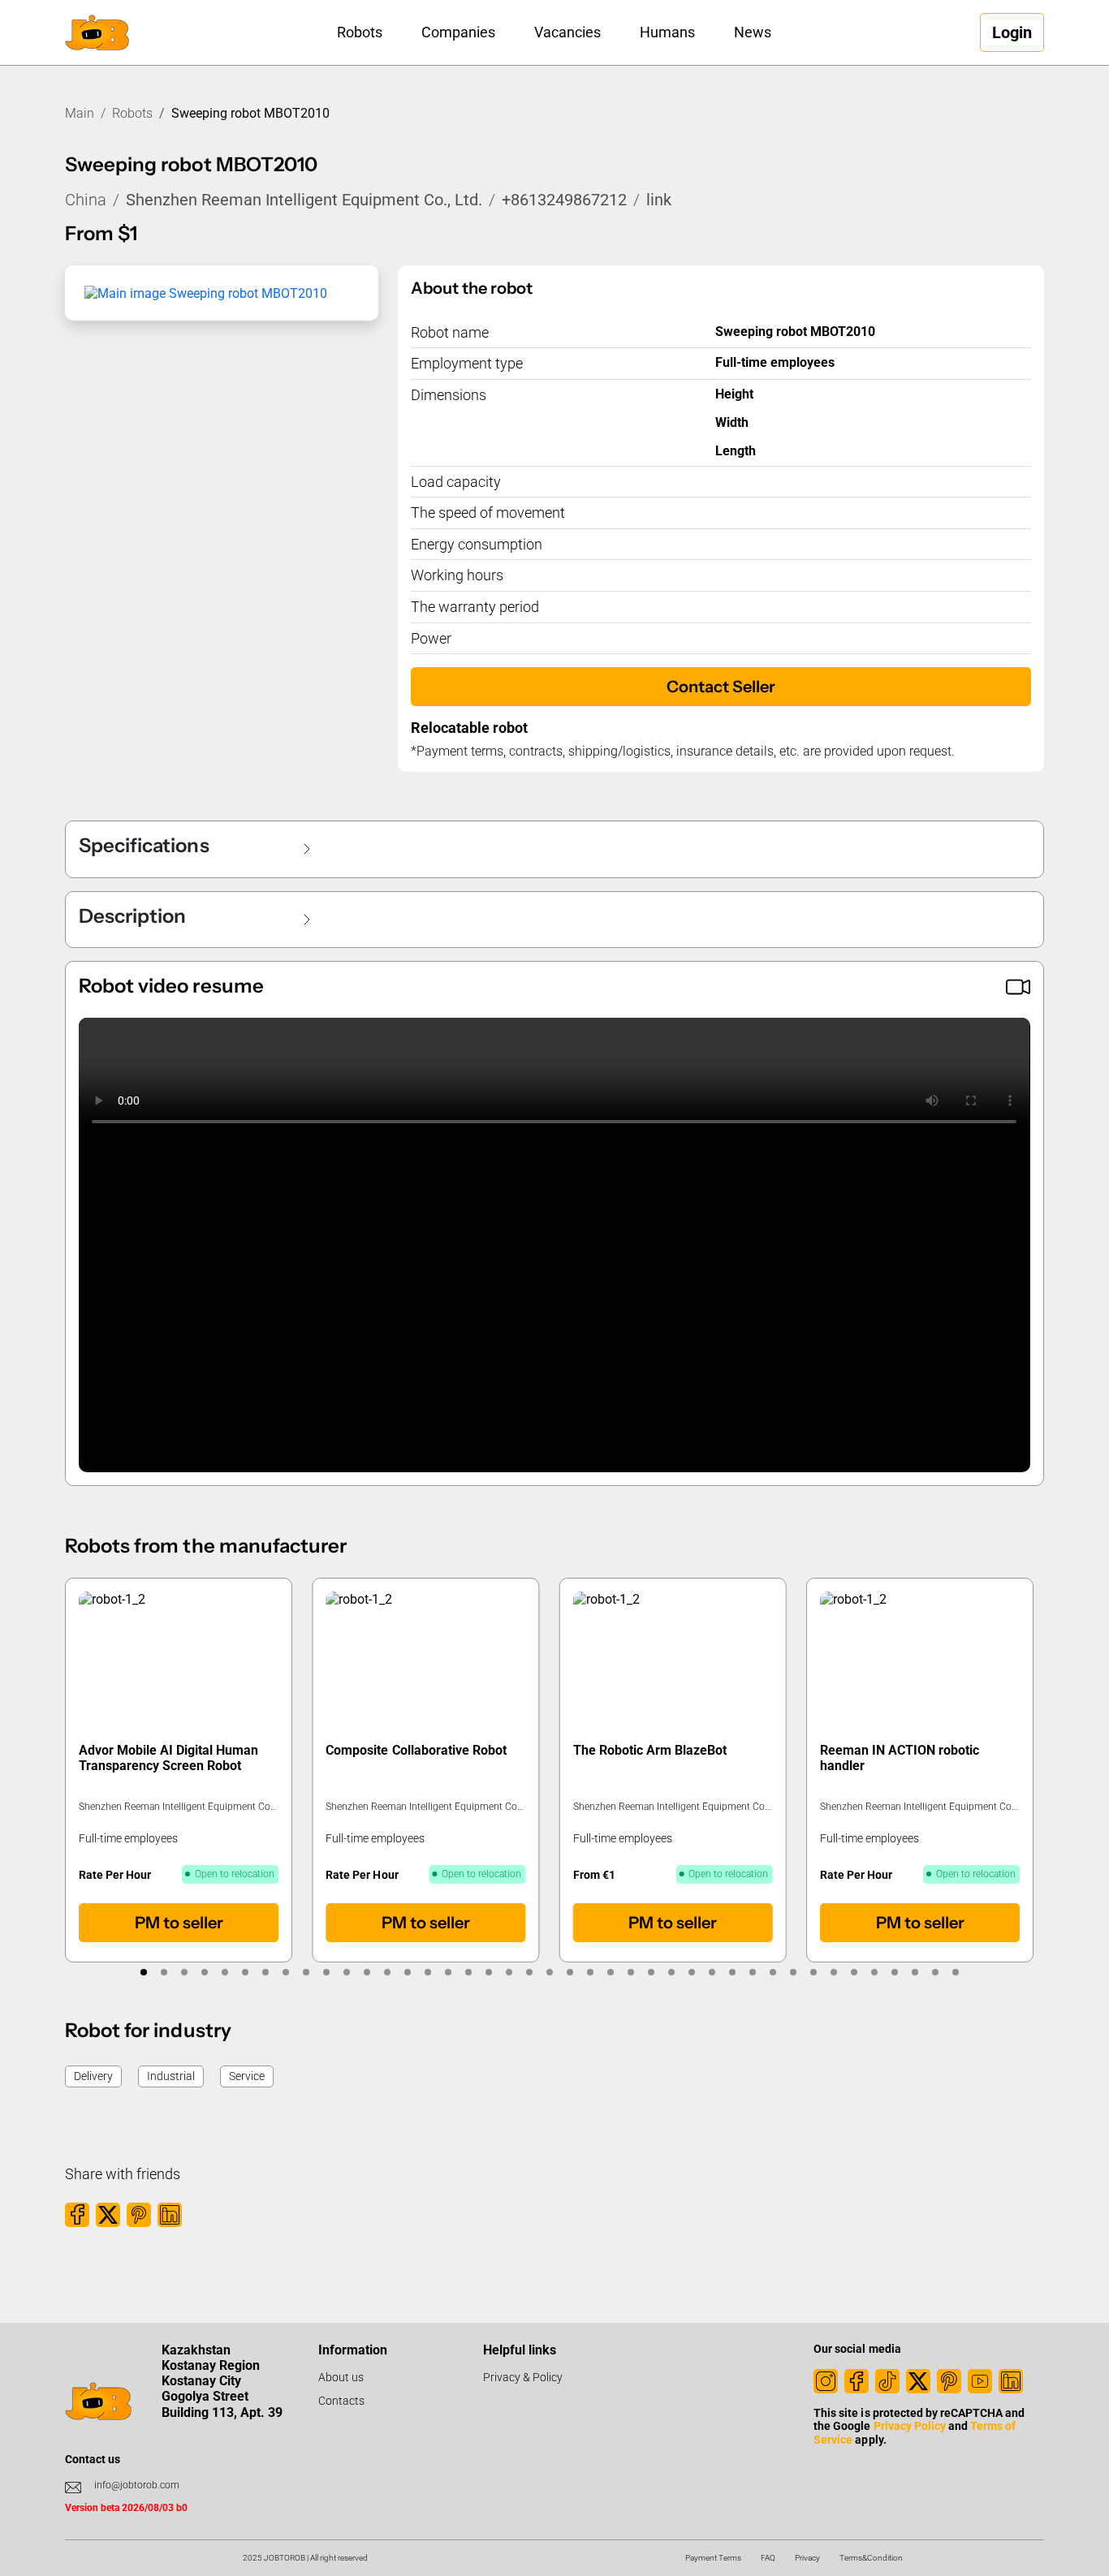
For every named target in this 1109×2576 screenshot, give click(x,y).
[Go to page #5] (224, 1972)
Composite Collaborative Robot (416, 1750)
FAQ (768, 2558)
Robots (360, 32)
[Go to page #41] (955, 1972)
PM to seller (179, 1923)
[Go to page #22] (570, 1972)
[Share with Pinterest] (139, 2215)
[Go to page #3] (184, 1972)
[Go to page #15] (427, 1972)
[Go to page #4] (204, 1972)
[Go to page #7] (265, 1972)
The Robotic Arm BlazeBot (650, 1750)
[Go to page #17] (468, 1972)
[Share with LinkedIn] (170, 2215)
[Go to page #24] (610, 1972)
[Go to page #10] (326, 1972)
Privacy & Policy (523, 2377)
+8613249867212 (564, 200)
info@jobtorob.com (137, 2485)
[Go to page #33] (793, 1972)
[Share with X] (108, 2215)
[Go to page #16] (448, 1972)
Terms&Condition (871, 2558)
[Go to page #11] (346, 1972)
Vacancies (567, 32)
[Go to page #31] (752, 1972)
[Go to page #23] (590, 1972)
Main (80, 113)
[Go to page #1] (143, 1972)
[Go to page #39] (915, 1972)
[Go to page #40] (935, 1972)
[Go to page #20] (529, 1972)
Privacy (807, 2558)
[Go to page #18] (488, 1972)
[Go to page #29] (712, 1972)
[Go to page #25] (630, 1972)
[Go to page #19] (509, 1972)
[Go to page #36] (854, 1972)
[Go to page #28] (691, 1972)
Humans (667, 32)
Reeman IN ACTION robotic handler (900, 1758)
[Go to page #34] (813, 1972)
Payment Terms (713, 2558)
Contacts (341, 2401)
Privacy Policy (910, 2426)
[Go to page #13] (387, 1972)
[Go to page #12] (367, 1972)
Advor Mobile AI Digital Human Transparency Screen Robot (168, 1758)
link (659, 200)
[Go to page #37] (874, 1972)
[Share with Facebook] (77, 2215)
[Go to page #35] (833, 1972)
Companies (458, 32)
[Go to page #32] (772, 1972)
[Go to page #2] (164, 1972)
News (753, 32)
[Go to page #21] (549, 1972)
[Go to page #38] (894, 1972)
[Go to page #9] (306, 1972)
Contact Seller (721, 687)
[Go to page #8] (285, 1972)
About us (341, 2377)
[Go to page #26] (651, 1972)
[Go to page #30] (732, 1972)
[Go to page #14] (407, 1972)
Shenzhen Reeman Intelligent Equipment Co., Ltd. (304, 200)
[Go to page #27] (671, 1972)
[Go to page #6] (245, 1972)
